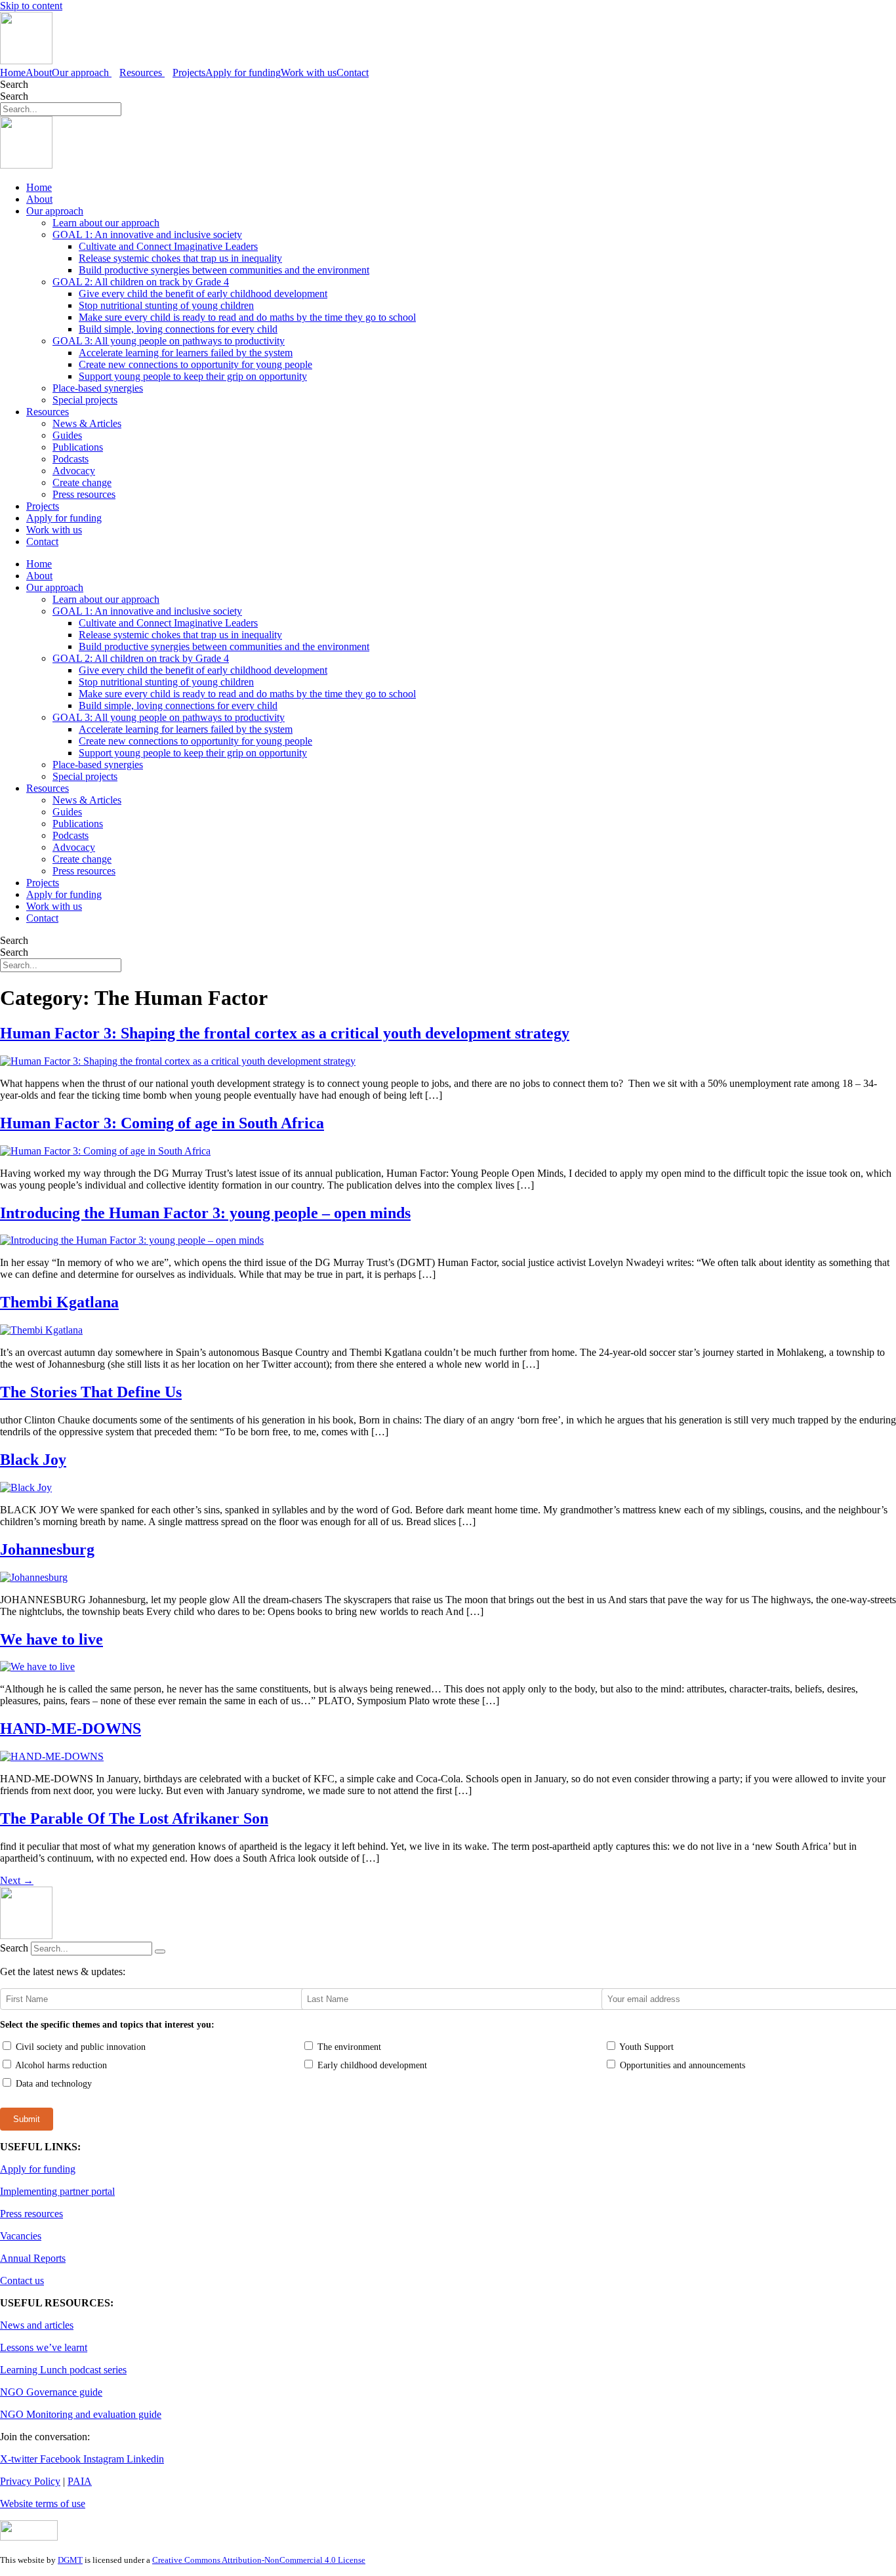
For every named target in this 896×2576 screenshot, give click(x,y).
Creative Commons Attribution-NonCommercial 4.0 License (259, 2560)
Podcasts (71, 459)
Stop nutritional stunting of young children (166, 305)
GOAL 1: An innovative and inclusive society (147, 235)
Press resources (84, 494)
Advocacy (74, 471)
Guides (67, 435)
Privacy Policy (30, 2481)
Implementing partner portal (57, 2191)
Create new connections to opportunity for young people (195, 364)
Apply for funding (243, 72)
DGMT (70, 2560)
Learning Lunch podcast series (63, 2370)
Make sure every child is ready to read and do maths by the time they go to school (247, 317)
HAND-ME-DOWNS (71, 1728)
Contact (353, 72)
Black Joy (33, 1460)
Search (14, 84)
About (39, 72)
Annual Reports (33, 2258)
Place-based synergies (98, 388)
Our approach (55, 211)
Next (17, 1880)
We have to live (51, 1639)
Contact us (22, 2280)
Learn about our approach (106, 223)
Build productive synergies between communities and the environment (224, 270)
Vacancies (21, 2236)
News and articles (37, 2325)
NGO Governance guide (51, 2392)
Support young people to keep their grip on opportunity (193, 376)
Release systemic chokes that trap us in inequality (180, 258)
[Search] (160, 1952)
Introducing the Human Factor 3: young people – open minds (205, 1213)
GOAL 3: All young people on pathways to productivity (169, 341)
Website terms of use (43, 2504)
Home (13, 72)
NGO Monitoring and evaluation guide (81, 2414)
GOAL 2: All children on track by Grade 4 (141, 282)
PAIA (80, 2481)
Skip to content (31, 6)
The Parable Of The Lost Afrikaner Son (134, 1818)
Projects (189, 72)
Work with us (309, 72)
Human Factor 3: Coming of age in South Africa (162, 1123)
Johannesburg (47, 1549)
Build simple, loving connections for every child (178, 329)
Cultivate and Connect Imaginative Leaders (168, 246)
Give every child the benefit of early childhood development (203, 294)
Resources (48, 412)
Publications (78, 447)
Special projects (85, 400)
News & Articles (87, 423)
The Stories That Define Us (91, 1392)
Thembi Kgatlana (59, 1302)
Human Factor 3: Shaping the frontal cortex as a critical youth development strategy (285, 1033)
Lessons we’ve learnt (44, 2347)
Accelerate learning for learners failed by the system (186, 353)
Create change (82, 482)
